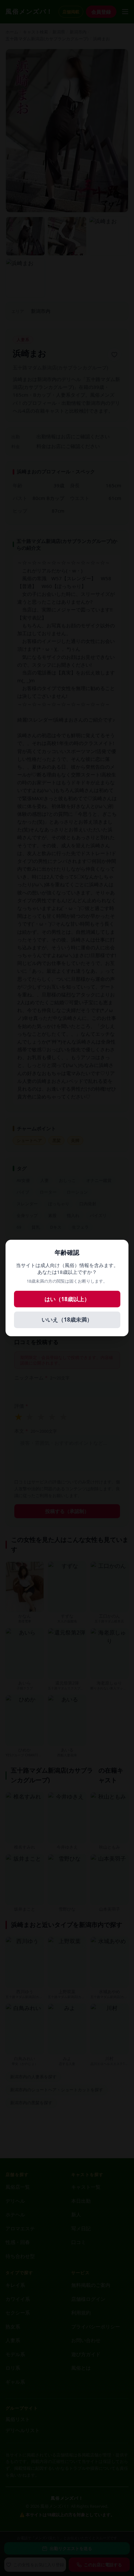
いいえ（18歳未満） (67, 1320)
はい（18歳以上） (67, 1299)
